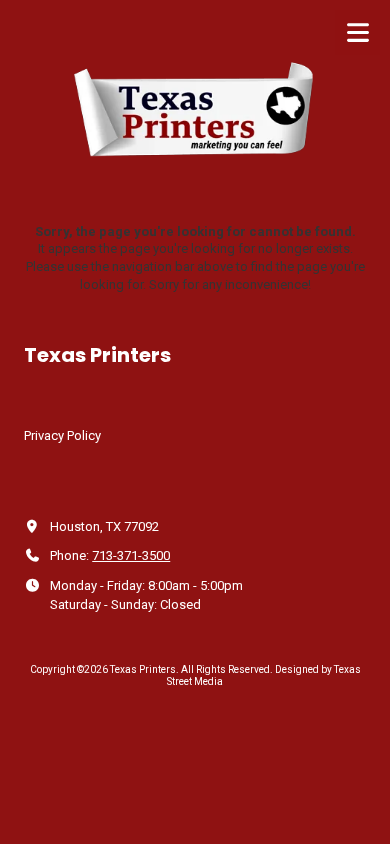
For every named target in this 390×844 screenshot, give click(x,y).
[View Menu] (357, 32)
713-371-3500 (131, 555)
